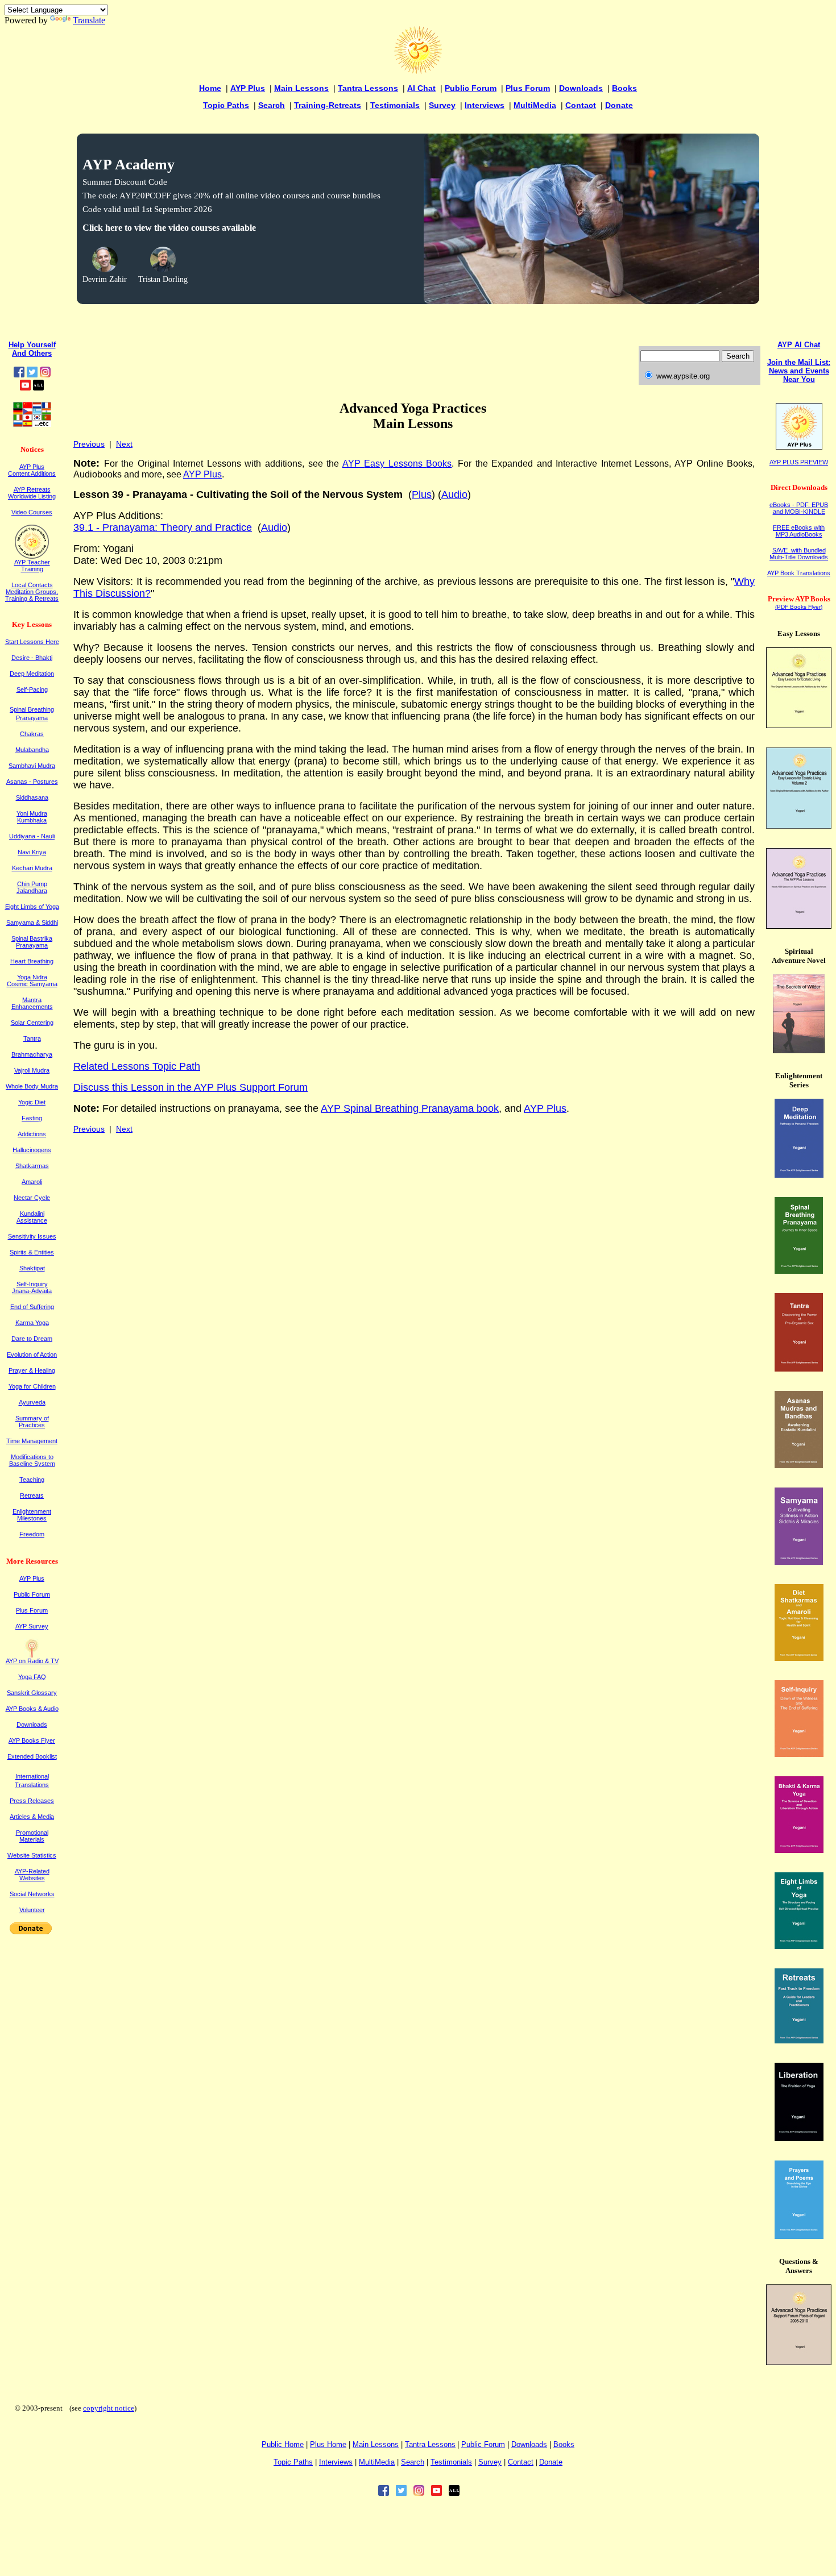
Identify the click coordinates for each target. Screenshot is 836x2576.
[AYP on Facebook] (19, 374)
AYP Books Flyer (32, 1740)
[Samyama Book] (799, 1562)
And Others (32, 353)
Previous (89, 444)
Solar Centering (32, 1023)
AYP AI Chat (799, 345)
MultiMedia (535, 105)
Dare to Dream (32, 1339)
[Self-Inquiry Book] (799, 1754)
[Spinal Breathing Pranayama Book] (799, 1271)
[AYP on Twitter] (32, 374)
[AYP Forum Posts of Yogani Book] (799, 2362)
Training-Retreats (328, 105)
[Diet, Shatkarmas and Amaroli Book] (799, 1658)
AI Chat (421, 88)
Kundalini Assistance (32, 1217)
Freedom (32, 1534)
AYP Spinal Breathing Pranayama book (410, 1108)
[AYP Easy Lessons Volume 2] (799, 826)
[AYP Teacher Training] (32, 556)
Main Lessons (301, 88)
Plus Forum (528, 88)
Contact (581, 105)
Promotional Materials (32, 1836)
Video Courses (32, 512)
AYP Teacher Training (32, 566)
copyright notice (109, 2408)
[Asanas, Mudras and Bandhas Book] (799, 1465)
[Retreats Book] (799, 2040)
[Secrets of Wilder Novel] (799, 1050)
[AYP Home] (418, 71)
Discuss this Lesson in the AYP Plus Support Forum (191, 1087)
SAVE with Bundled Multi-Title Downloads (799, 554)
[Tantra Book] (799, 1368)
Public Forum (471, 88)
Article (32, 1817)
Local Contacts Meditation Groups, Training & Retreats (32, 592)
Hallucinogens (32, 1150)
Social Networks (32, 1894)
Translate (89, 20)
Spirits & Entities (32, 1252)
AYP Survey (32, 1626)
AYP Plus (248, 88)
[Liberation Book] (799, 2138)
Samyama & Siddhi (32, 923)
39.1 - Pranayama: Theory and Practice (163, 527)
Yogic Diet (32, 1102)
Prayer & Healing (32, 1370)
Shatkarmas (32, 1166)
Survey (442, 105)
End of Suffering (32, 1307)
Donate (619, 105)
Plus (422, 495)
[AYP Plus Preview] (799, 447)
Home (210, 88)
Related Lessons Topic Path (137, 1066)
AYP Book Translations (799, 573)
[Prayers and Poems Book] (799, 2236)
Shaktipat (32, 1268)
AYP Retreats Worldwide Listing (32, 493)
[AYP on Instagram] (45, 374)
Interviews (485, 105)
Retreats (32, 1495)
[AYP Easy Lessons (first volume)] (799, 725)
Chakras (32, 734)
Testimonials (395, 105)
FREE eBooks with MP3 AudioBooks (799, 531)
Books (624, 88)
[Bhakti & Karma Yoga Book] (799, 1850)
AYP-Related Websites (32, 1875)
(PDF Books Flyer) (799, 607)
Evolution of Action (32, 1355)
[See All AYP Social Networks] (38, 387)
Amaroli (32, 1182)
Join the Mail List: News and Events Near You (799, 371)
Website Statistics (32, 1855)
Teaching (32, 1480)
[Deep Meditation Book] (799, 1175)
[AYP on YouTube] (25, 387)
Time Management (32, 1441)
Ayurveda (32, 1402)
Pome (328, 2444)
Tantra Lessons (368, 88)
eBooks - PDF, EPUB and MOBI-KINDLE (799, 508)
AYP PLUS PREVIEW (799, 462)
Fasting (32, 1118)
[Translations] (32, 424)
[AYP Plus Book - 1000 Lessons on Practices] (799, 926)
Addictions (32, 1134)
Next (124, 444)
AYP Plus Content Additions (32, 470)
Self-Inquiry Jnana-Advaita (32, 1287)
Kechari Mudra (32, 868)
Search (272, 105)
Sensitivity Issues (32, 1236)
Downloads (581, 88)
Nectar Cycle (32, 1198)
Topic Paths (226, 105)
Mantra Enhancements (32, 1003)
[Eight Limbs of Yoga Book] (799, 1946)
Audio (454, 495)
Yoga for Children (32, 1386)
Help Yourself (32, 345)
